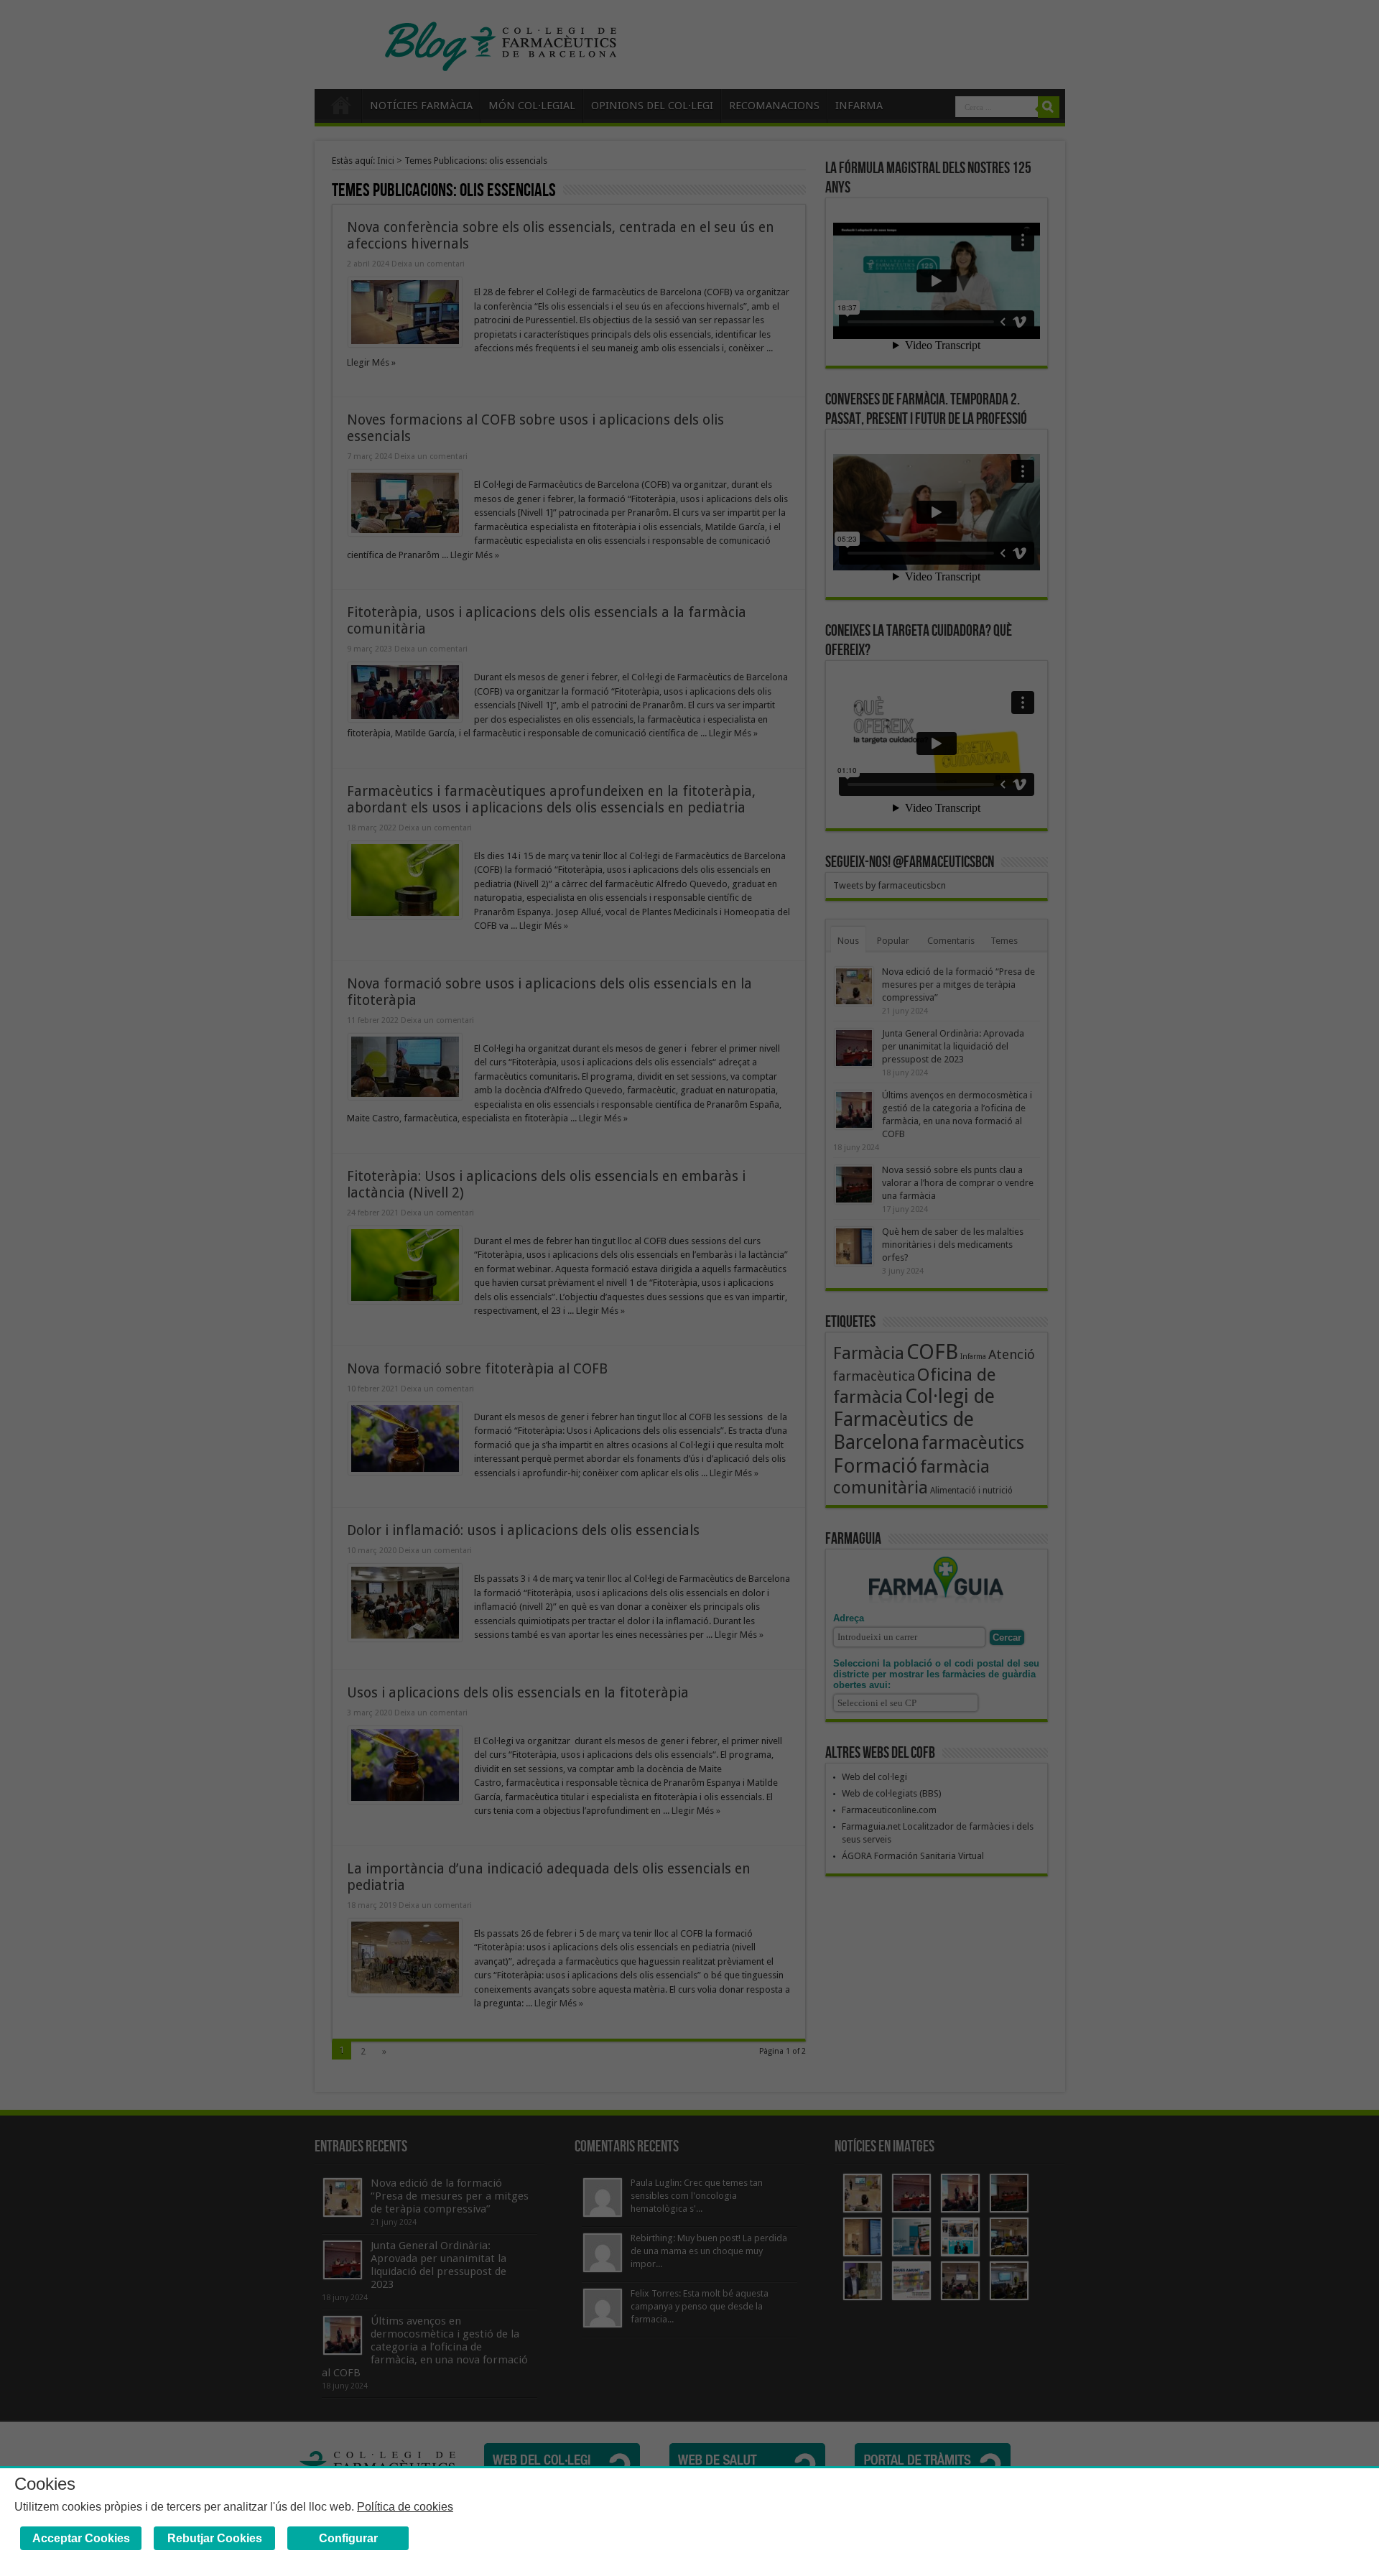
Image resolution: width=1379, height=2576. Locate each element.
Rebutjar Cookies (215, 2538)
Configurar (348, 2538)
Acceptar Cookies (81, 2538)
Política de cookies (405, 2507)
